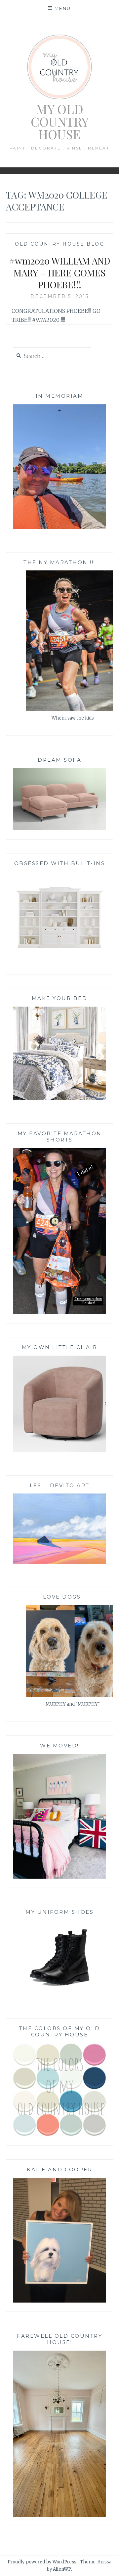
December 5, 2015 (60, 296)
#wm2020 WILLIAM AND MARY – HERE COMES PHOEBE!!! (60, 273)
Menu (63, 8)
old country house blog (59, 244)
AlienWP (62, 2569)
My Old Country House (60, 121)
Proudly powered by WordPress (42, 2562)
